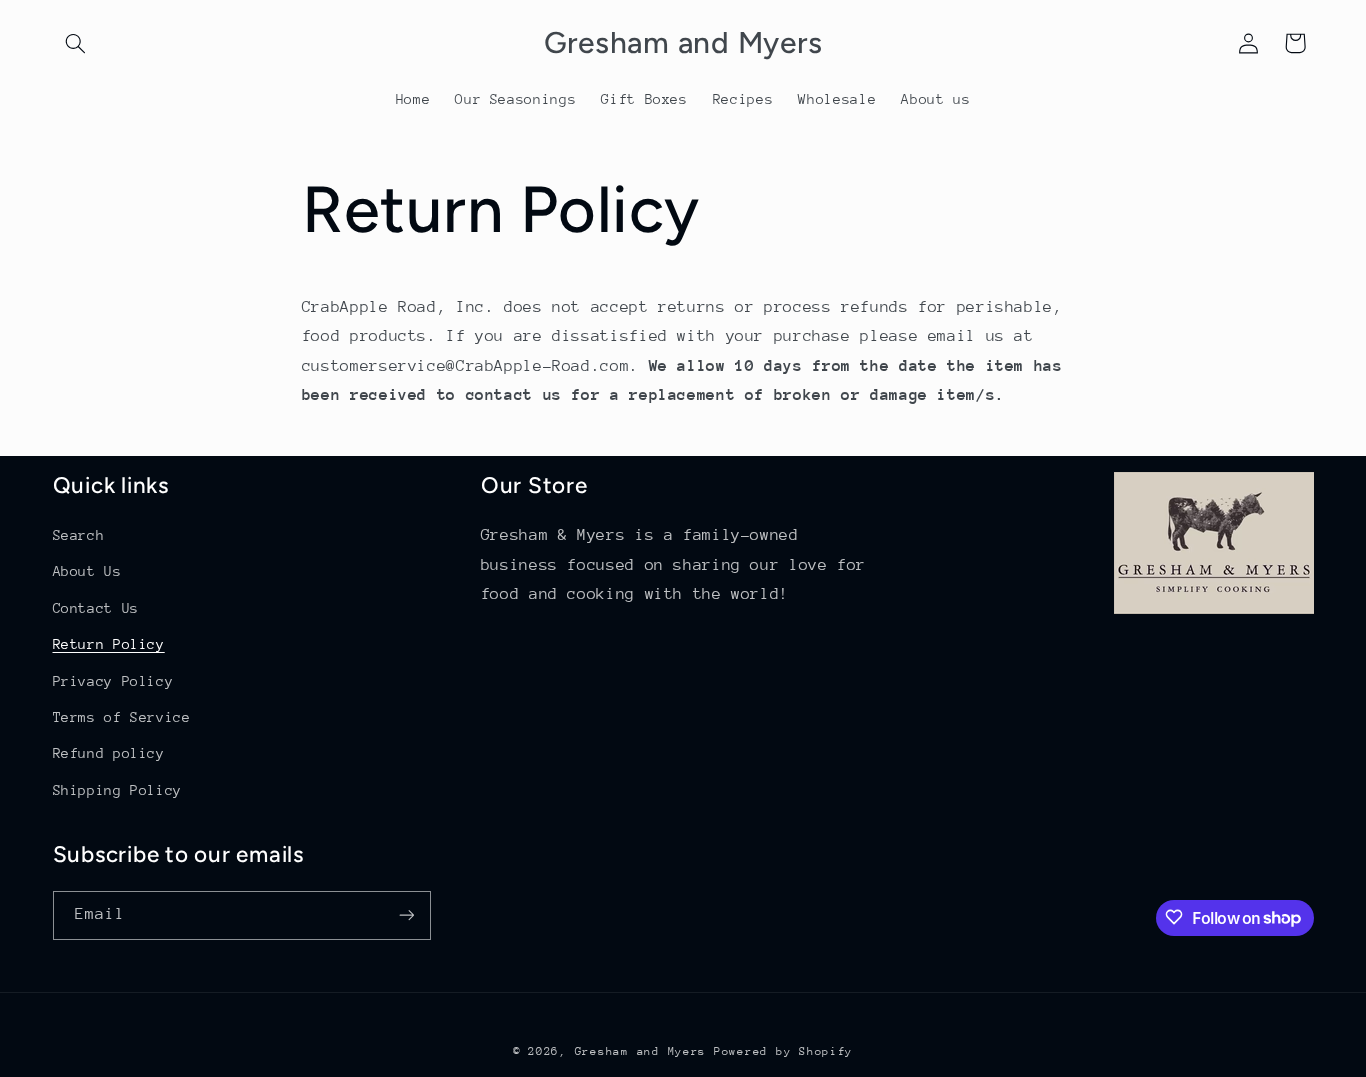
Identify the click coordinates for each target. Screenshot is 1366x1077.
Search (79, 535)
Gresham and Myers (641, 1050)
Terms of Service (122, 717)
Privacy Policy (113, 681)
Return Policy (109, 645)
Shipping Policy (117, 790)
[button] (76, 43)
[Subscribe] (406, 914)
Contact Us (96, 608)
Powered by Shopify (783, 1050)
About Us (87, 572)
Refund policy (109, 754)
